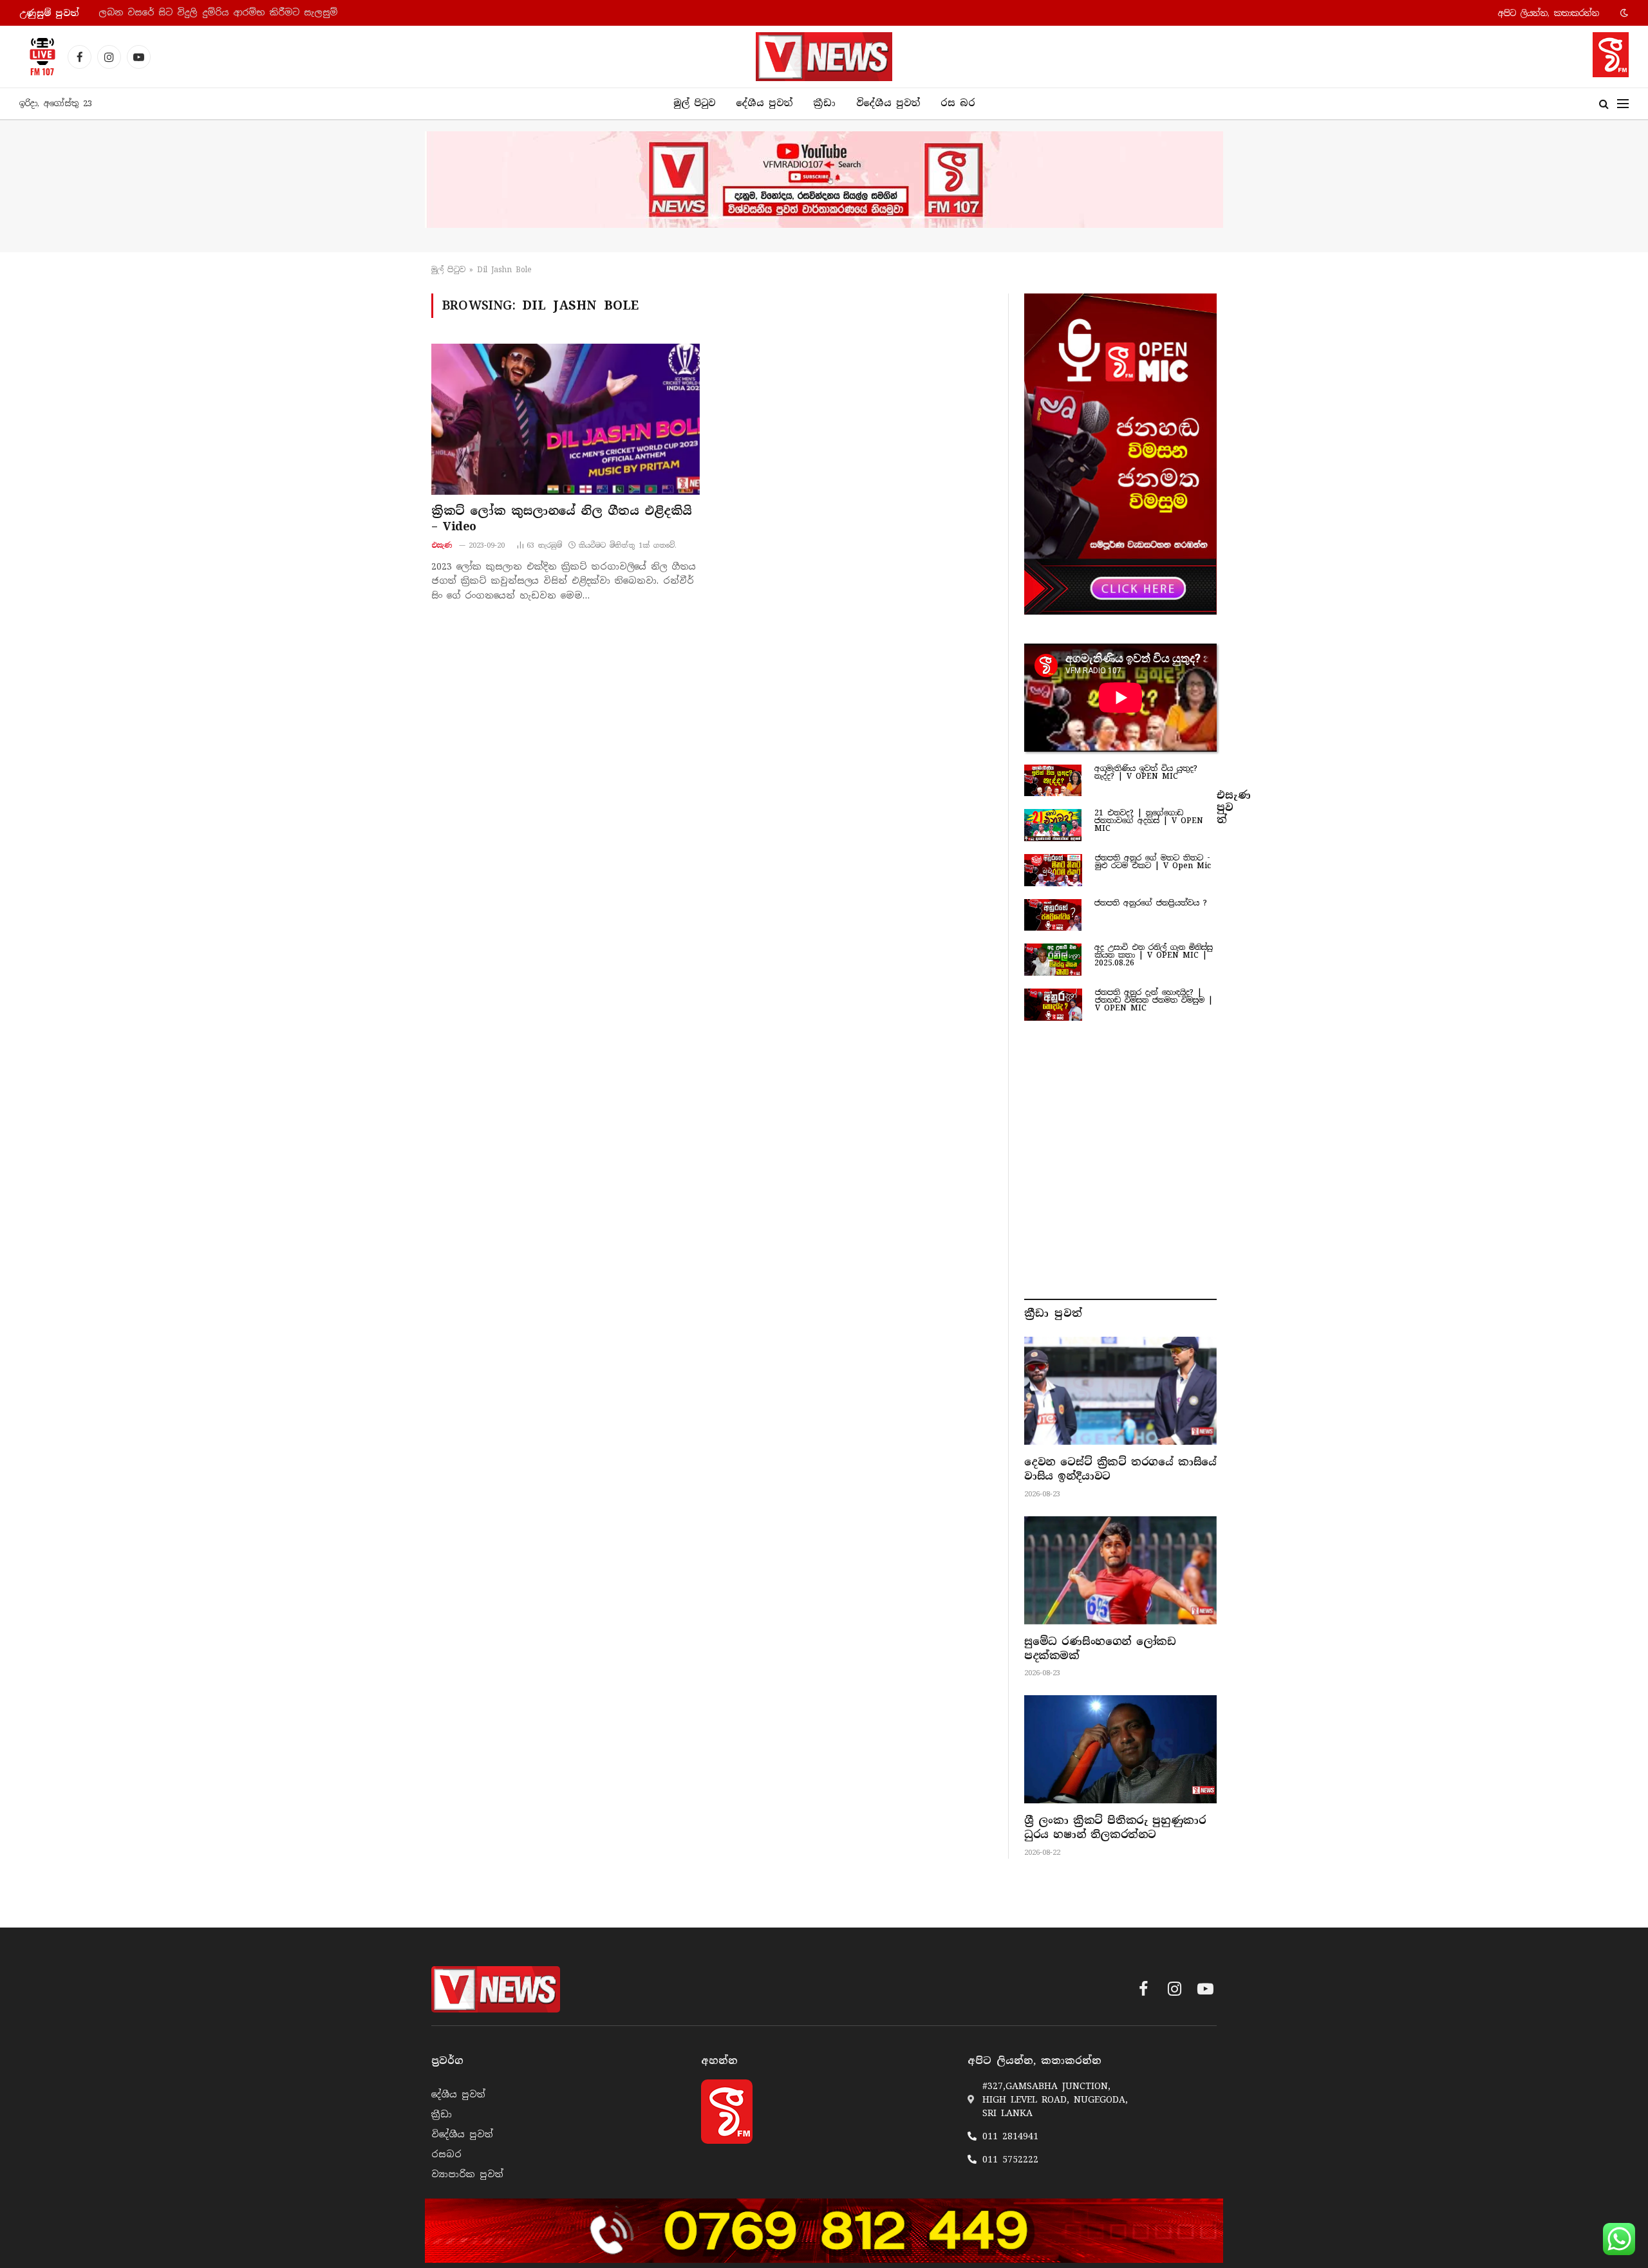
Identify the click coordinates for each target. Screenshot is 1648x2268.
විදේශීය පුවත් (888, 103)
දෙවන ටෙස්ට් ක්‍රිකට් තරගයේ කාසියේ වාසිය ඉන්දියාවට (1120, 1469)
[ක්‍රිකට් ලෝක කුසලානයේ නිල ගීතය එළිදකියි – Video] (566, 419)
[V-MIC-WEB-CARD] (1120, 454)
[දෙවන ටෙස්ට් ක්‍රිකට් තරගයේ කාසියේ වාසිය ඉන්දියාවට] (1120, 1391)
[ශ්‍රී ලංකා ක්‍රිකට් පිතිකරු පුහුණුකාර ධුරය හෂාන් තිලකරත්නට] (1120, 1749)
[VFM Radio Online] (39, 57)
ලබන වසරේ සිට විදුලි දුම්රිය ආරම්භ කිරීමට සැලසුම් (218, 13)
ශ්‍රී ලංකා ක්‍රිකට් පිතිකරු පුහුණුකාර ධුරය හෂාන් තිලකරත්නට (1115, 1827)
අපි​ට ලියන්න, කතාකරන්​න (1549, 13)
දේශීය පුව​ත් (764, 103)
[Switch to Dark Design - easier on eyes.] (1623, 13)
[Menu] (1623, 104)
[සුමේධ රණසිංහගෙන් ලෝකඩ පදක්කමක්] (1120, 1570)
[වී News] (824, 57)
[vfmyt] (824, 180)
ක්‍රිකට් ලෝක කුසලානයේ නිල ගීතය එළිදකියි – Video (562, 519)
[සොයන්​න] (1604, 104)
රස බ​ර (958, 103)
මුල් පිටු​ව (448, 270)
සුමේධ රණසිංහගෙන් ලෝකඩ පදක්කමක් (1100, 1649)
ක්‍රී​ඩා (824, 103)
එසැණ (442, 545)
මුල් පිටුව (694, 103)
